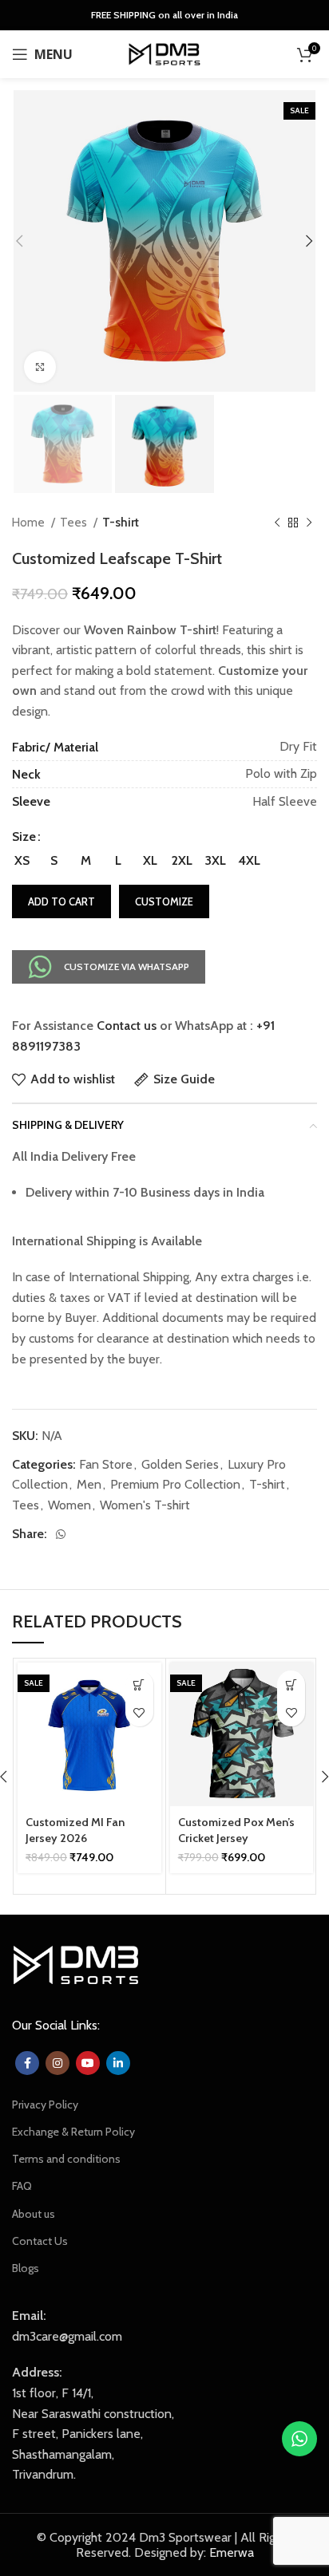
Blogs (26, 2268)
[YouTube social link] (88, 2063)
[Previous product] (277, 523)
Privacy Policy (45, 2105)
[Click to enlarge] (40, 367)
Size (24, 836)
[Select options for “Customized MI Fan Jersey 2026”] (139, 1684)
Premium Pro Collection (175, 1484)
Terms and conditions (66, 2159)
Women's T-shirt (145, 1505)
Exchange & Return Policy (73, 2132)
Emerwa (232, 2552)
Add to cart (61, 901)
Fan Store (106, 1464)
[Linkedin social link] (118, 2063)
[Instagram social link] (57, 2063)
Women (69, 1505)
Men (89, 1484)
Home (30, 522)
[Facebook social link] (27, 2063)
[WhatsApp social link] (61, 1534)
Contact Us (40, 2241)
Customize (164, 901)
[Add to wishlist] (139, 1712)
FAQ (22, 2186)
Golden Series (180, 1464)
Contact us (127, 1026)
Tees (75, 522)
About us (34, 2214)
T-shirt (121, 522)
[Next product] (309, 523)
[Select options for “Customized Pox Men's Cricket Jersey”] (291, 1684)
